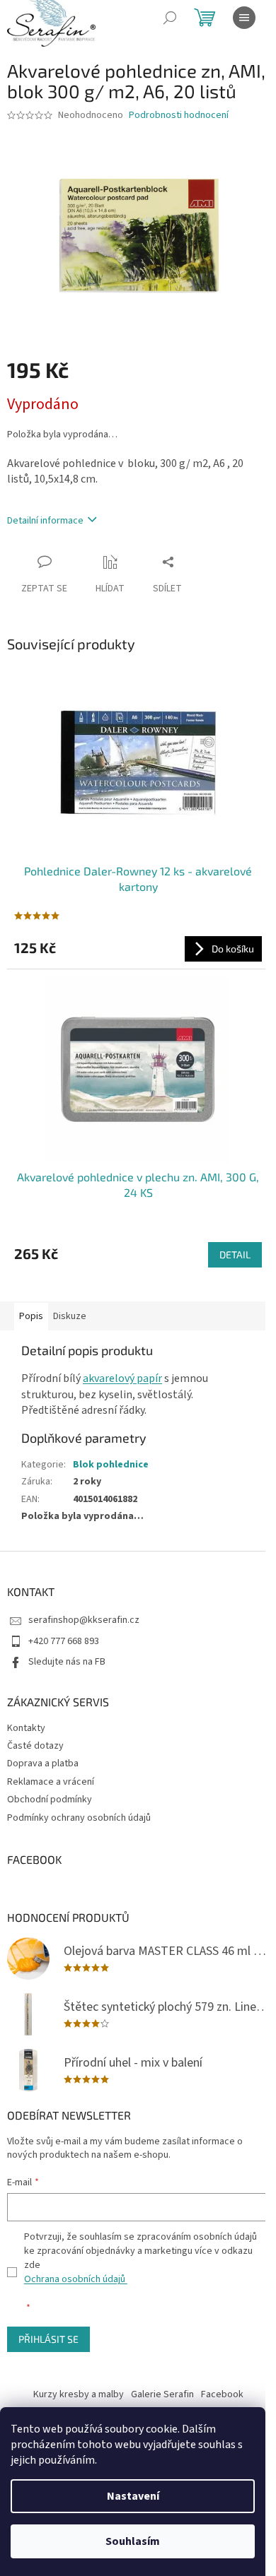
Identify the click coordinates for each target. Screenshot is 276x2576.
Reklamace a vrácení (51, 1782)
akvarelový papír (122, 1378)
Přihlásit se (48, 2339)
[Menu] (244, 18)
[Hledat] (170, 18)
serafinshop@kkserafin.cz (84, 1620)
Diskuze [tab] (70, 1316)
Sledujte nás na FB (67, 1662)
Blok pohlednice (111, 1465)
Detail (235, 1254)
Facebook (222, 2394)
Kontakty (26, 1728)
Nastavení (133, 2496)
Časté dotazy (35, 1746)
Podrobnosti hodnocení (179, 116)
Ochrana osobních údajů (76, 2279)
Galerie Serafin (162, 2394)
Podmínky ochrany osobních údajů (79, 1818)
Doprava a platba (43, 1763)
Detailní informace (45, 521)
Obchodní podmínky (50, 1800)
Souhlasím (133, 2541)
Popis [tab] (31, 1316)
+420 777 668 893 (64, 1641)
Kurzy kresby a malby (79, 2394)
